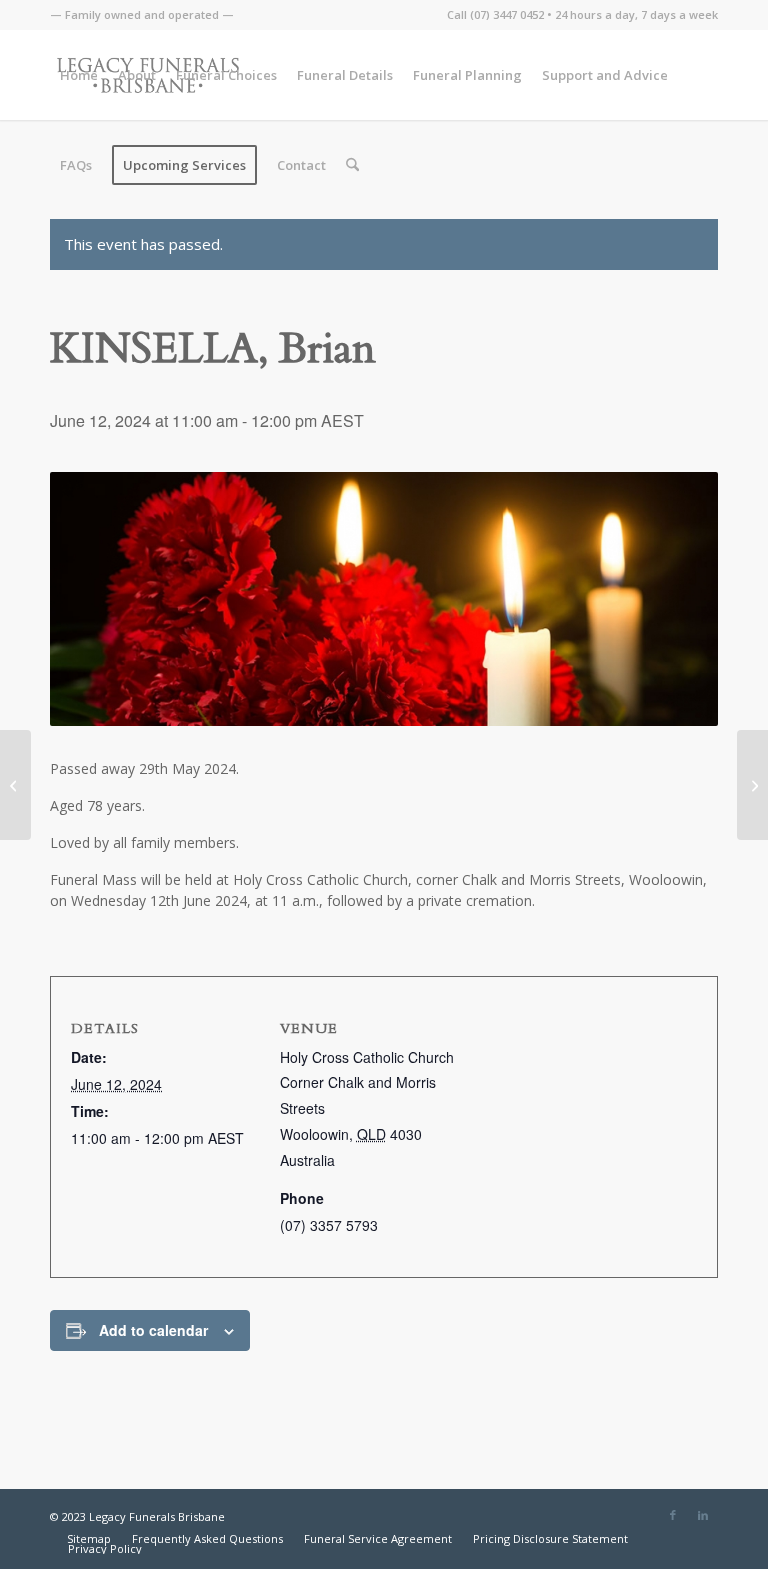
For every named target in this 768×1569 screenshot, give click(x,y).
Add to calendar (153, 1330)
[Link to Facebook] (673, 1515)
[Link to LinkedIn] (703, 1515)
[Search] (352, 165)
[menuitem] (142, 15)
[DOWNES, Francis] (752, 785)
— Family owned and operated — (142, 14)
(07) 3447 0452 (507, 14)
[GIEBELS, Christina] (15, 785)
